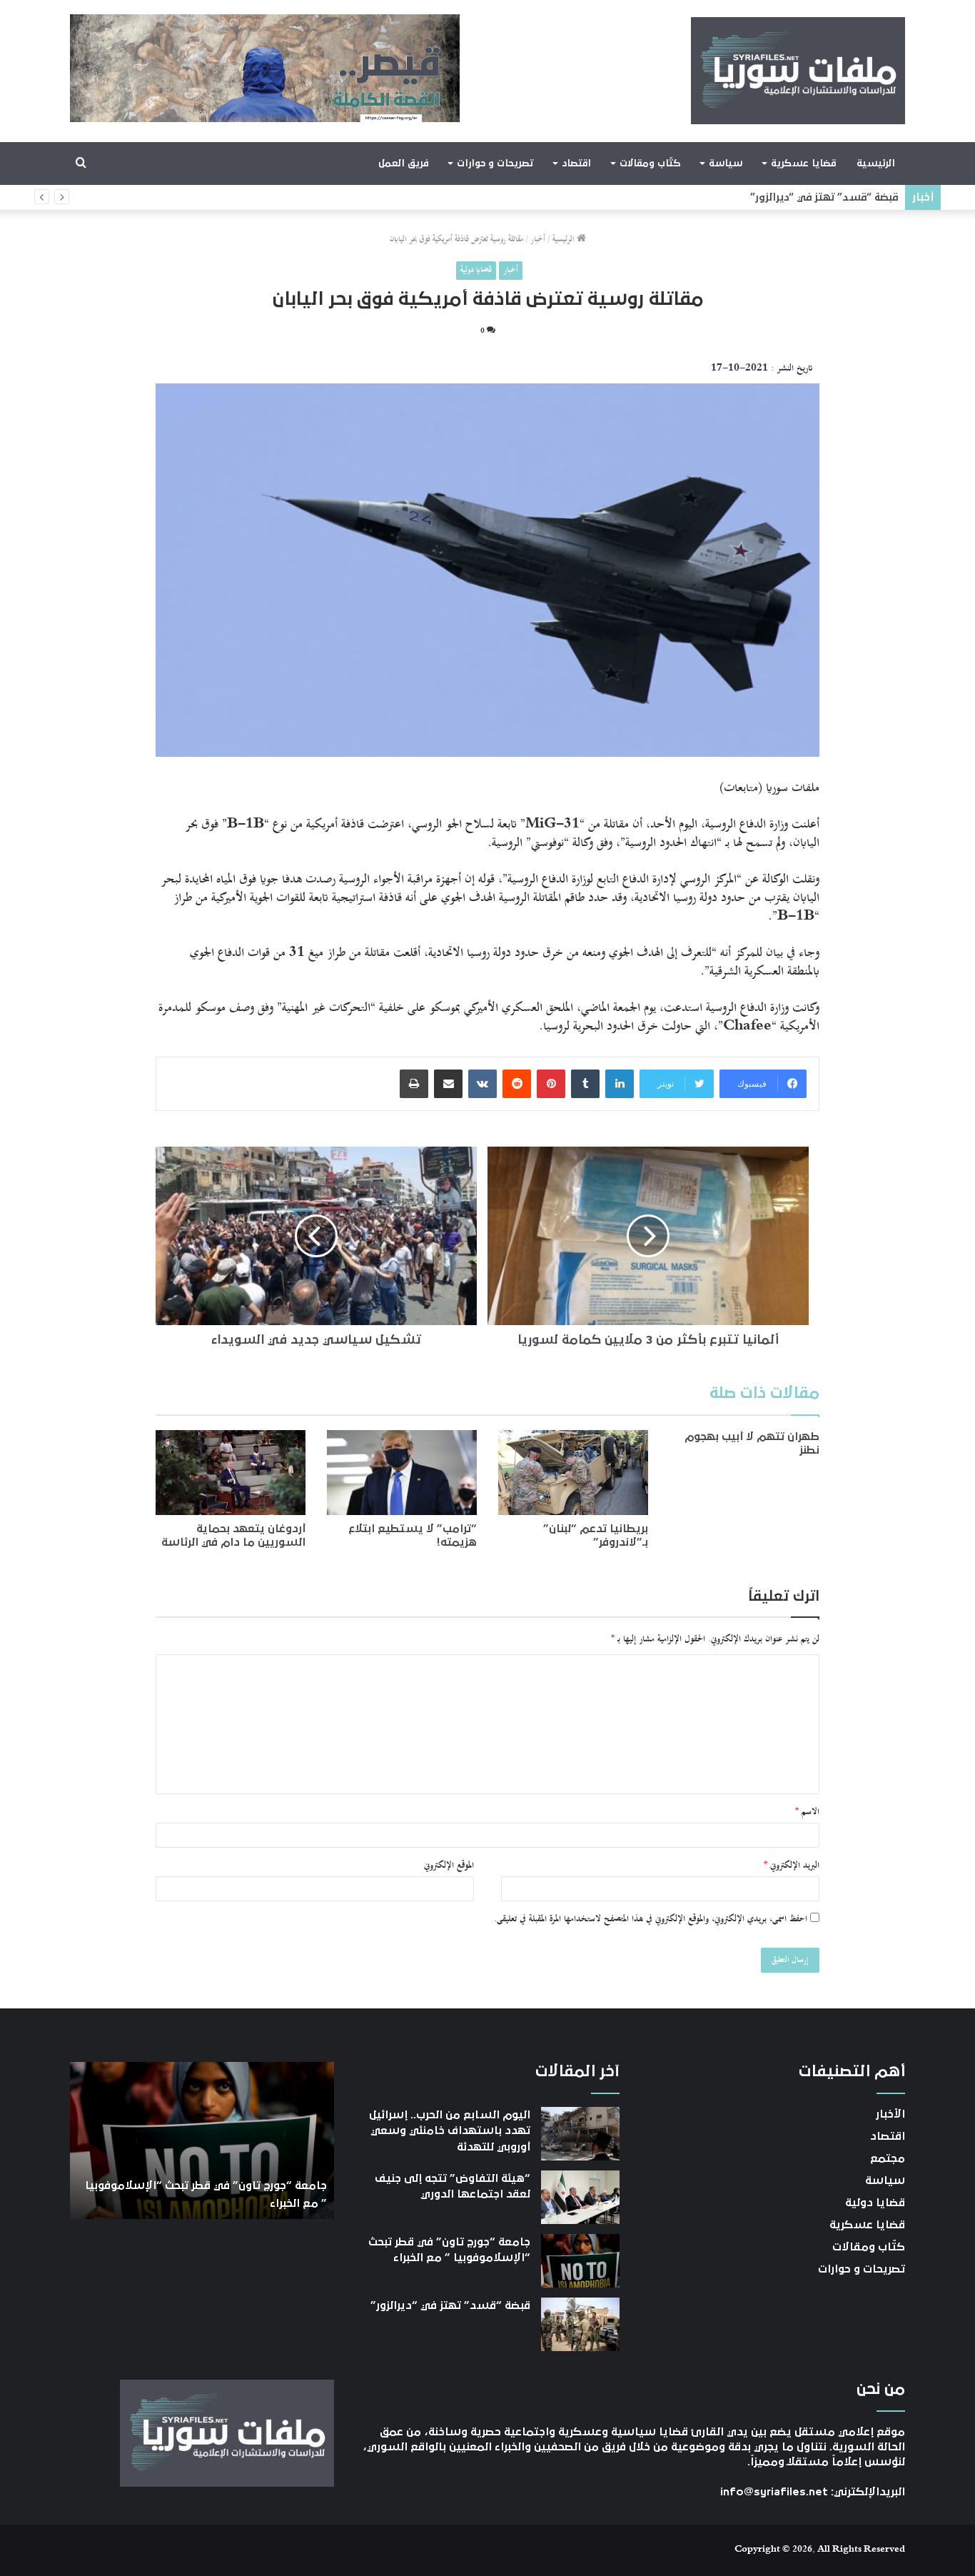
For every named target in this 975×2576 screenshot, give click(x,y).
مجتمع (888, 2158)
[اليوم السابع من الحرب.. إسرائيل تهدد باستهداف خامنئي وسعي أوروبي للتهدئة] (580, 2134)
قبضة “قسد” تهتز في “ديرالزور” (824, 197)
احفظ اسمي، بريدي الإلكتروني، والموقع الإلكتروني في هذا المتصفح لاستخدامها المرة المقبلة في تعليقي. (651, 1919)
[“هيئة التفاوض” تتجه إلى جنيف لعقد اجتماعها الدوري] (580, 2197)
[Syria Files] (798, 71)
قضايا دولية (476, 270)
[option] (202, 2140)
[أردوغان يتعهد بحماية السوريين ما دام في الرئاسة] (231, 1472)
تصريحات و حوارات (495, 163)
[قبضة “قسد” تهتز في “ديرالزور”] (580, 2324)
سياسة (726, 163)
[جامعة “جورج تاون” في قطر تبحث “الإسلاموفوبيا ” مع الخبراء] (580, 2261)
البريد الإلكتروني (792, 1866)
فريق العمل (404, 163)
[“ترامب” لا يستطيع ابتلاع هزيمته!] (402, 1472)
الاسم (807, 1812)
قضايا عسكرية (803, 163)
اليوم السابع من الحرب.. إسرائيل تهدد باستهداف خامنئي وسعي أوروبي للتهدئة (450, 2131)
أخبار (538, 240)
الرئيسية (876, 163)
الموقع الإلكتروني (449, 1866)
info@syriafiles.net (774, 2492)
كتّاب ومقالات (650, 163)
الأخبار (890, 2114)
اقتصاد (576, 163)
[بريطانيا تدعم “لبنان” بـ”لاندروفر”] (573, 1472)
